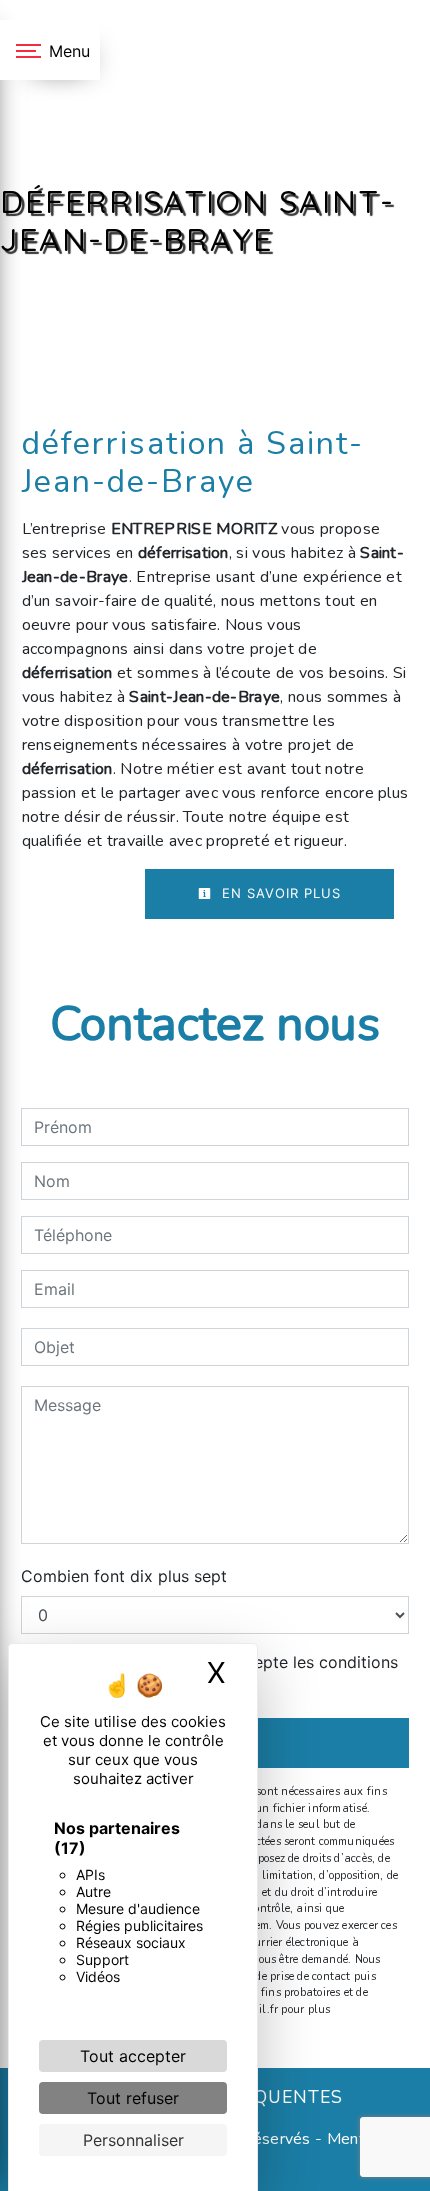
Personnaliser (133, 2140)
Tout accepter (133, 2056)
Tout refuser (133, 2098)
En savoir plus (279, 893)
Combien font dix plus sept (124, 1576)
